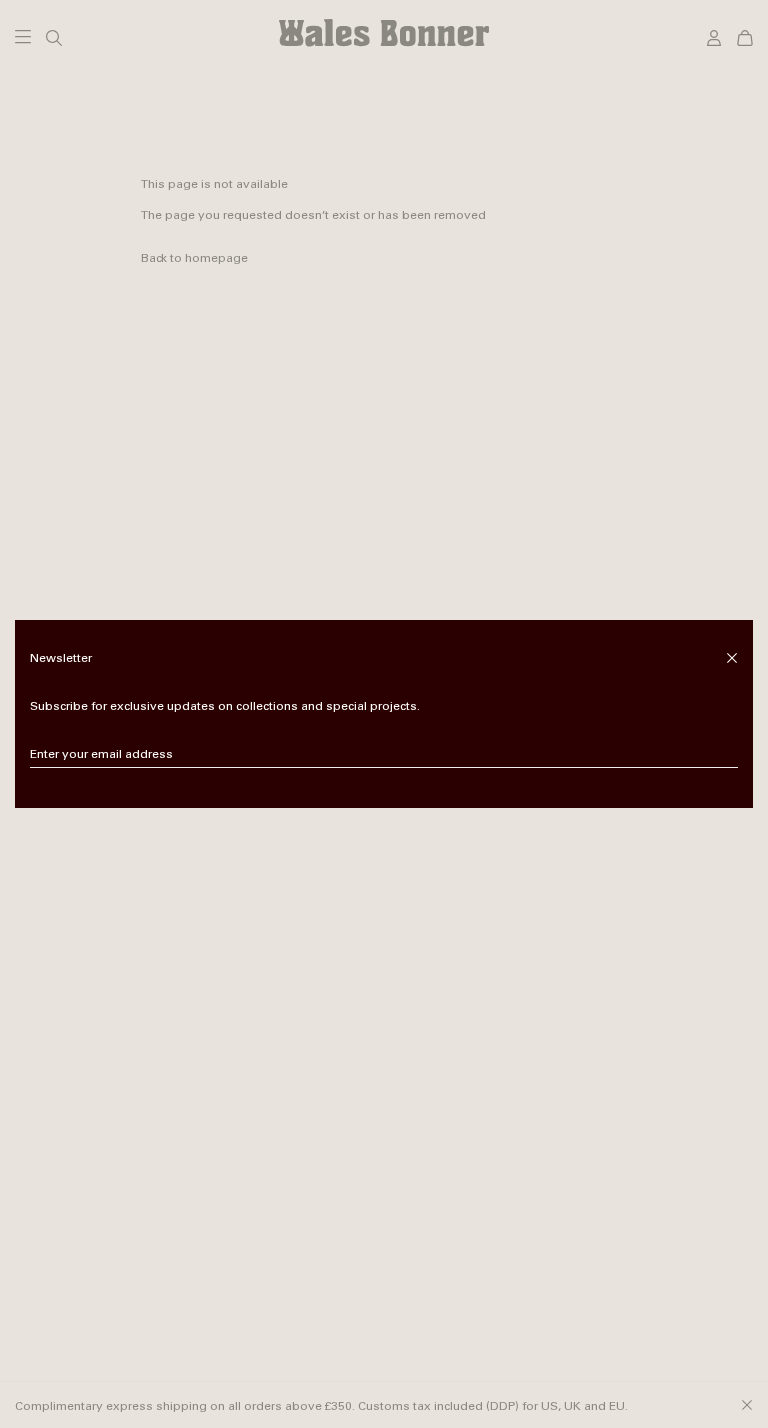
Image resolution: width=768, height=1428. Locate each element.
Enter (723, 755)
